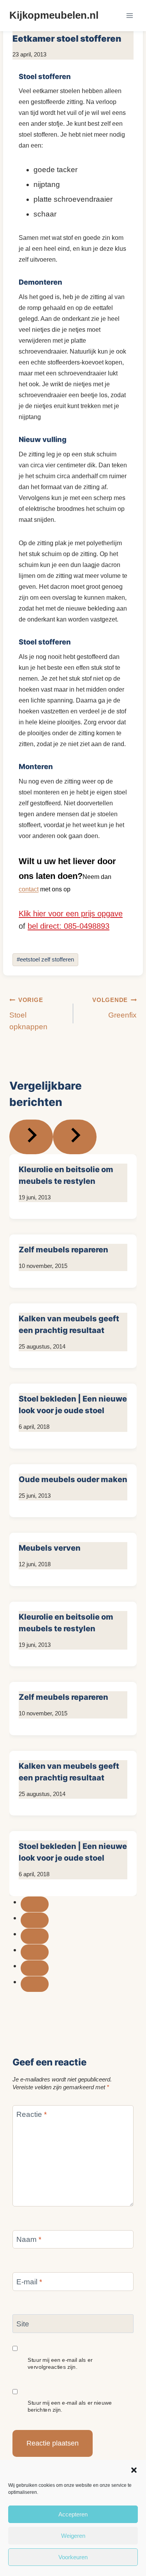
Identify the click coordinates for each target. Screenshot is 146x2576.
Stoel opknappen (28, 1014)
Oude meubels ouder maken (73, 1479)
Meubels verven (50, 1548)
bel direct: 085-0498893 (69, 926)
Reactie (32, 2114)
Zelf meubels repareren (63, 1250)
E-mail (29, 2281)
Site (23, 2324)
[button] (134, 2470)
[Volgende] (75, 1137)
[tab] (35, 1904)
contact (29, 889)
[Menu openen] (129, 15)
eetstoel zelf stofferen (45, 959)
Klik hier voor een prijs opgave (71, 914)
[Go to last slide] (31, 1137)
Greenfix (114, 1008)
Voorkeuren (73, 2557)
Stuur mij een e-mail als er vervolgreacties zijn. (60, 2363)
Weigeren (73, 2536)
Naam (29, 2239)
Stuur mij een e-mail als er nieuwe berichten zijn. (70, 2406)
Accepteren (73, 2514)
